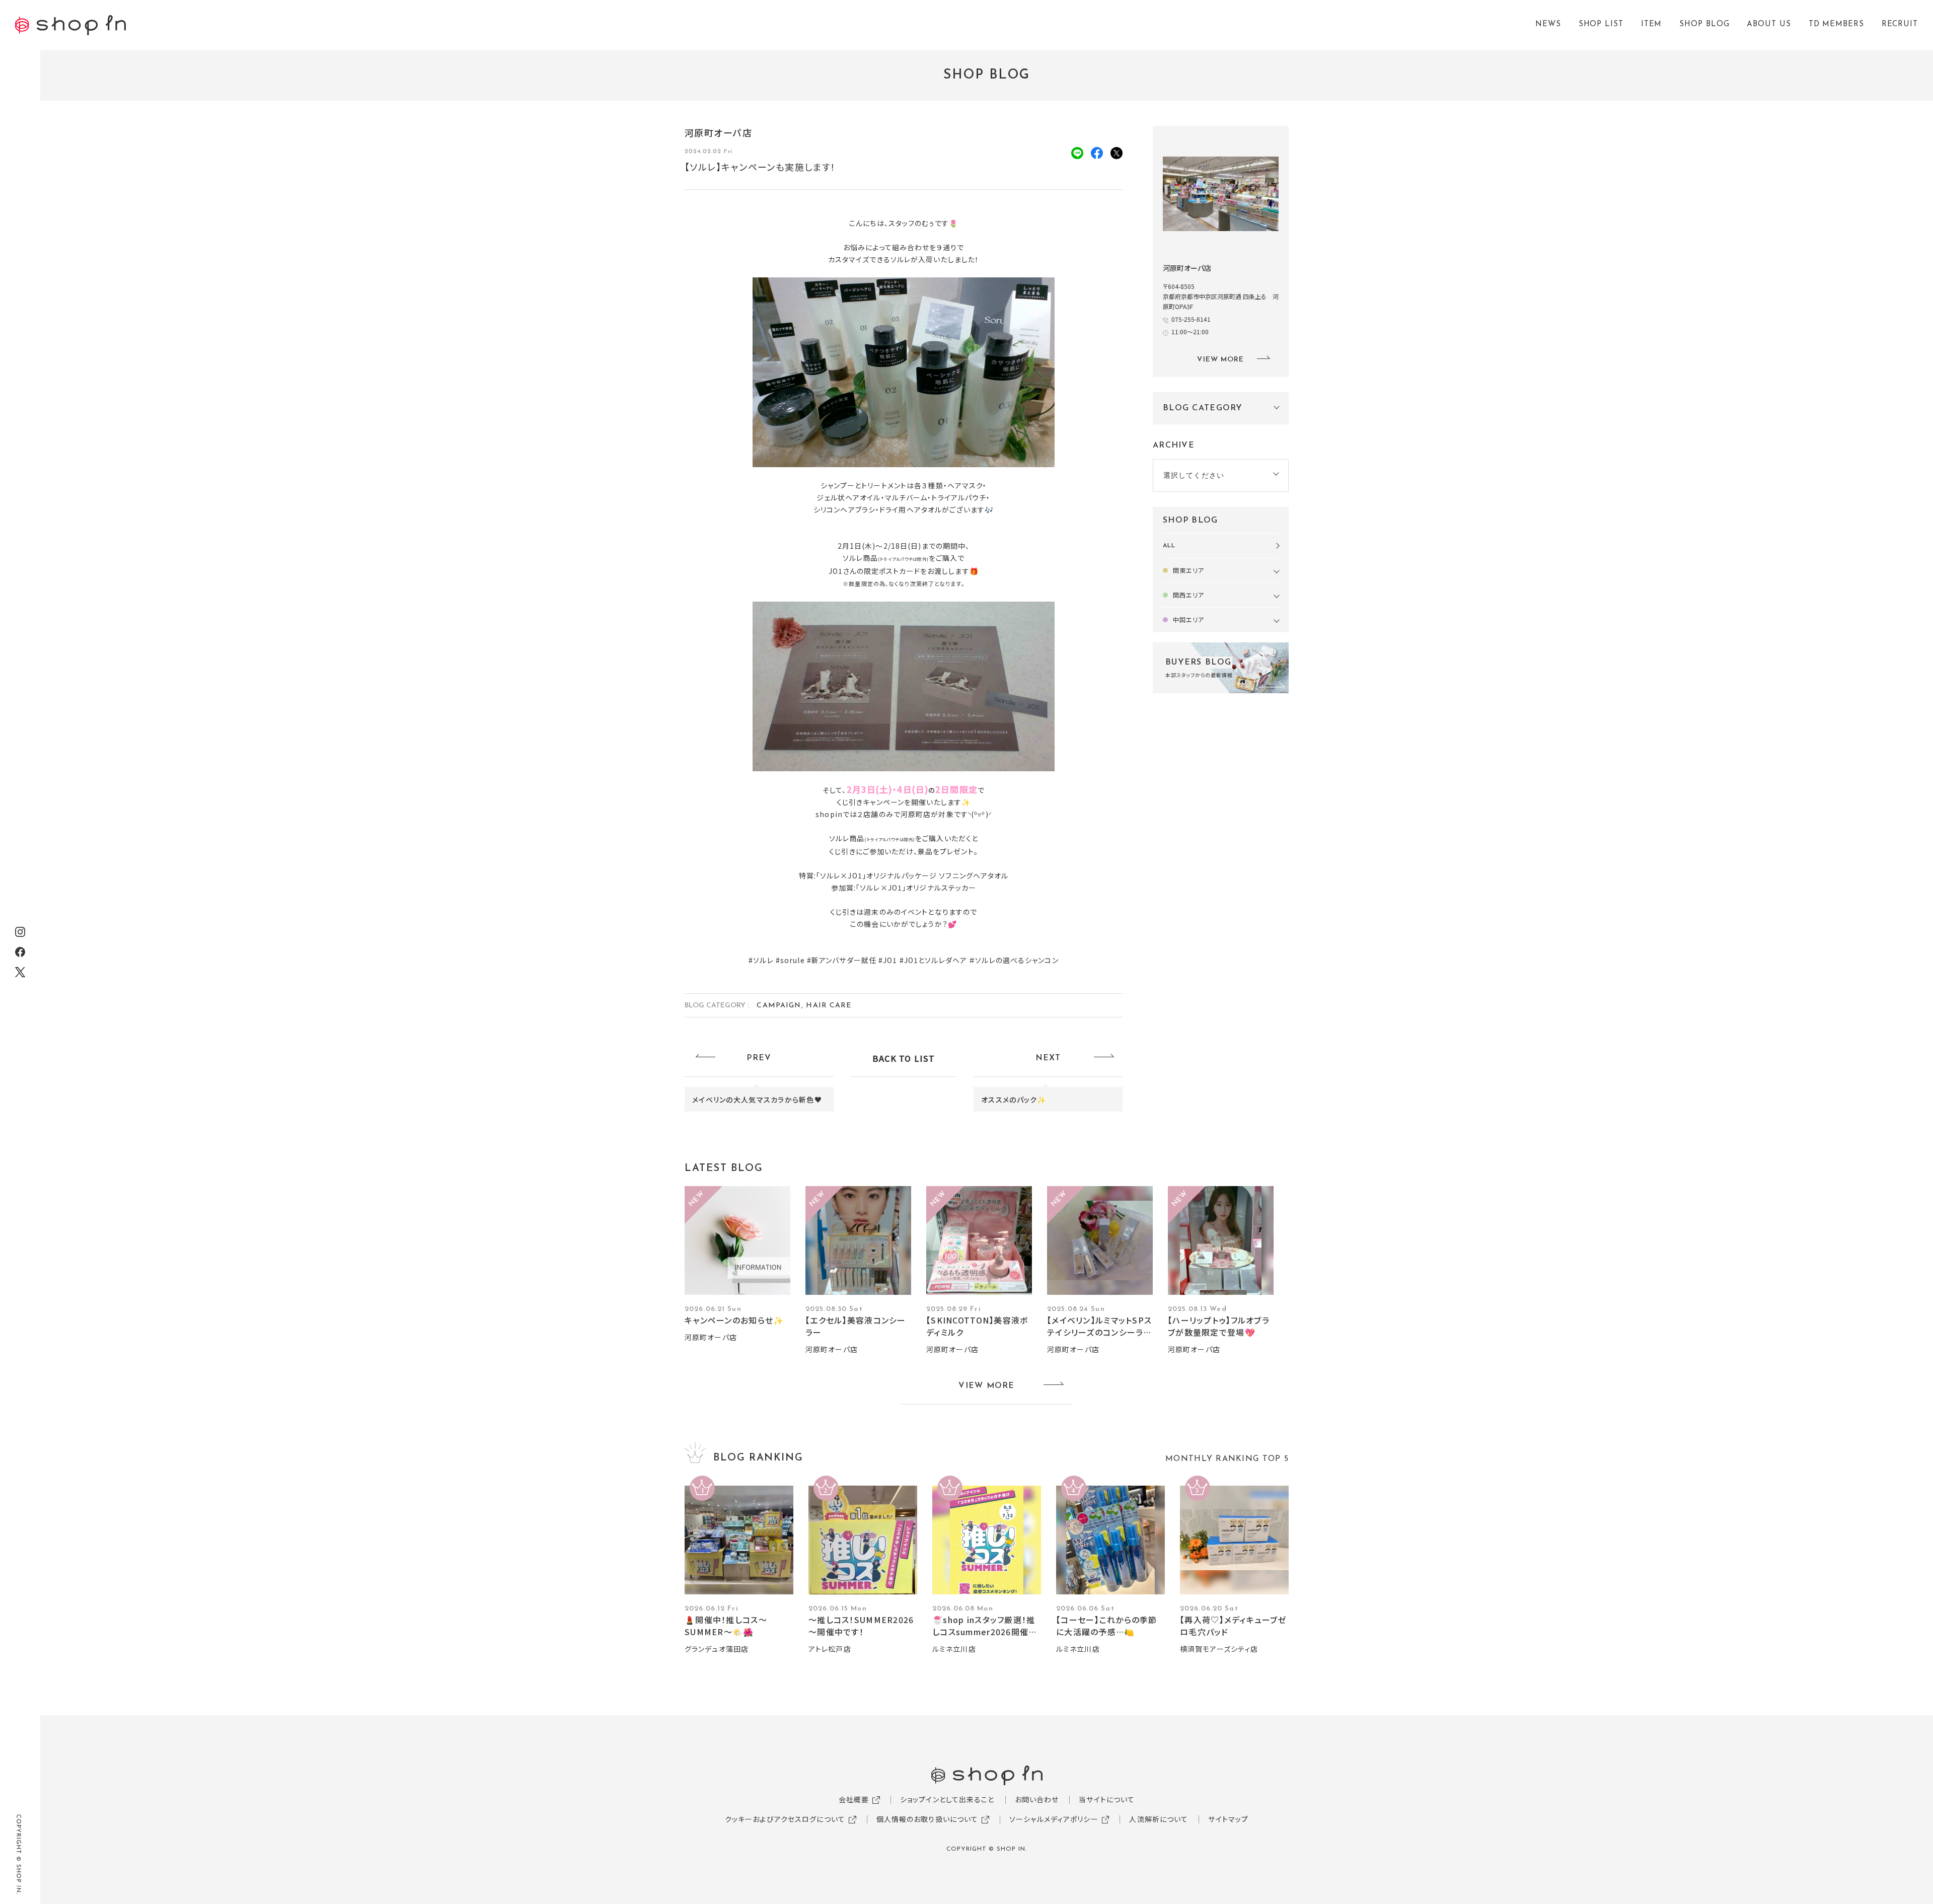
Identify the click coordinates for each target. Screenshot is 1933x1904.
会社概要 (854, 1799)
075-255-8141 (1191, 319)
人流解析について (1159, 1819)
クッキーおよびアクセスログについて (785, 1819)
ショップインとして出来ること (947, 1799)
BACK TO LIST (904, 1058)
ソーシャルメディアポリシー (1054, 1819)
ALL (1169, 546)
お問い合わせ (1037, 1799)
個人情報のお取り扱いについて (927, 1819)
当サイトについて (1107, 1799)
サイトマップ (1228, 1819)
